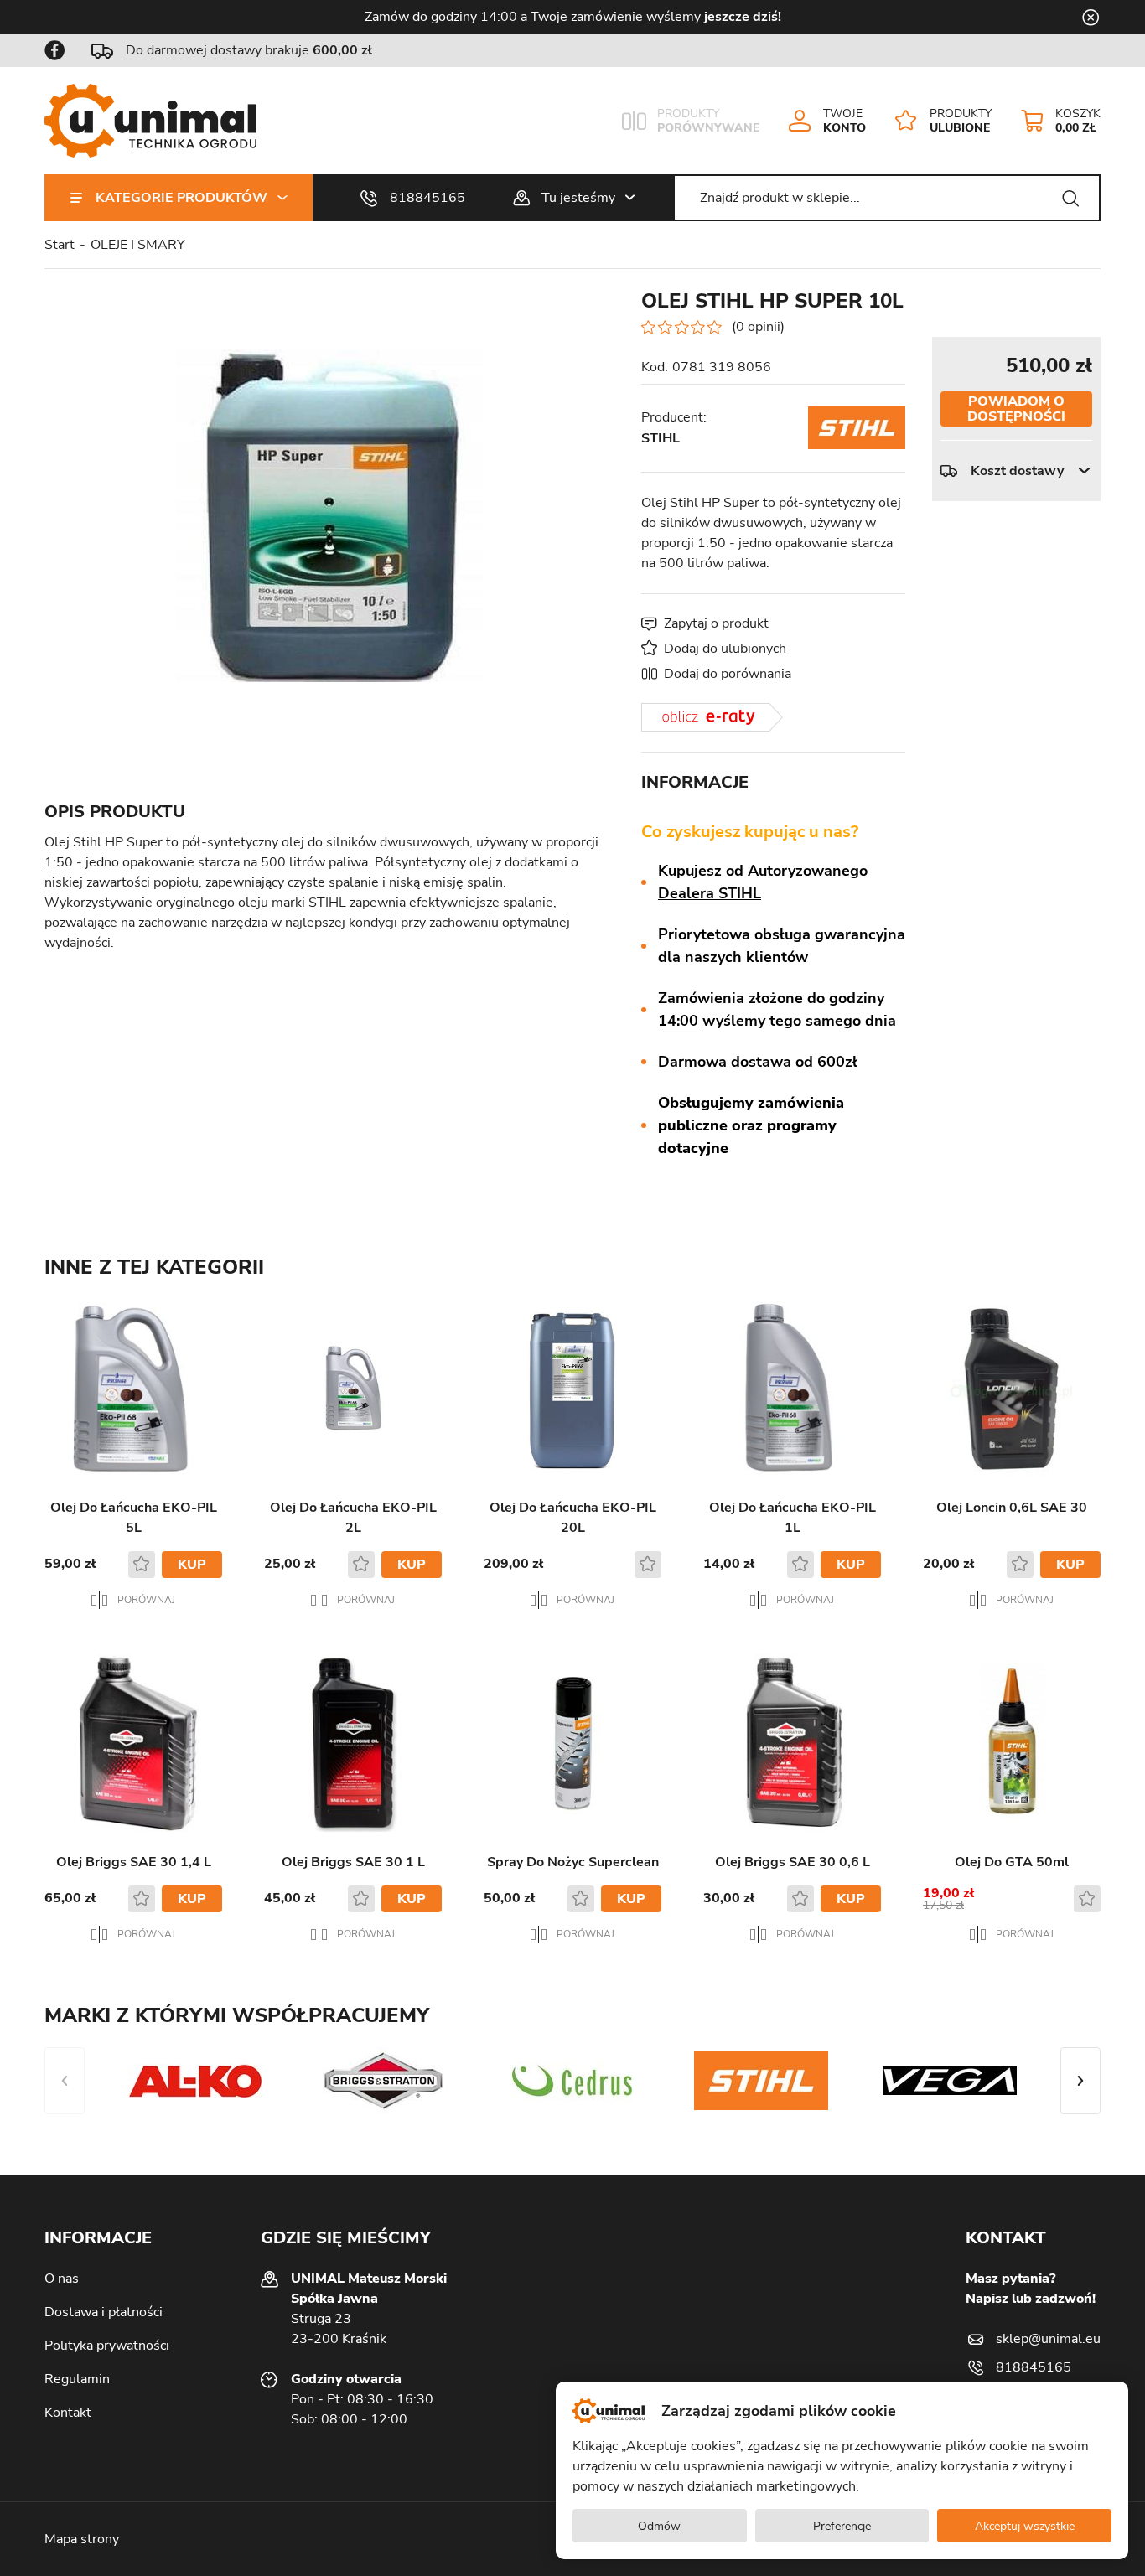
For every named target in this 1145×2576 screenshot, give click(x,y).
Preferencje (842, 2526)
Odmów (659, 2526)
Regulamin (77, 2379)
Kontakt (68, 2413)
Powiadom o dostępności (1016, 409)
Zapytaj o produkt (716, 623)
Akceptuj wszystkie (1025, 2526)
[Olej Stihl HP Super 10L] (329, 515)
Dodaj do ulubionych (725, 649)
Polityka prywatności (107, 2346)
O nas (62, 2279)
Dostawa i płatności (104, 2312)
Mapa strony (82, 2539)
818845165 (427, 198)
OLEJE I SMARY (138, 245)
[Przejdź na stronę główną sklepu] (150, 121)
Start (60, 245)
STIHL (661, 438)
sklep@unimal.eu (1048, 2339)
